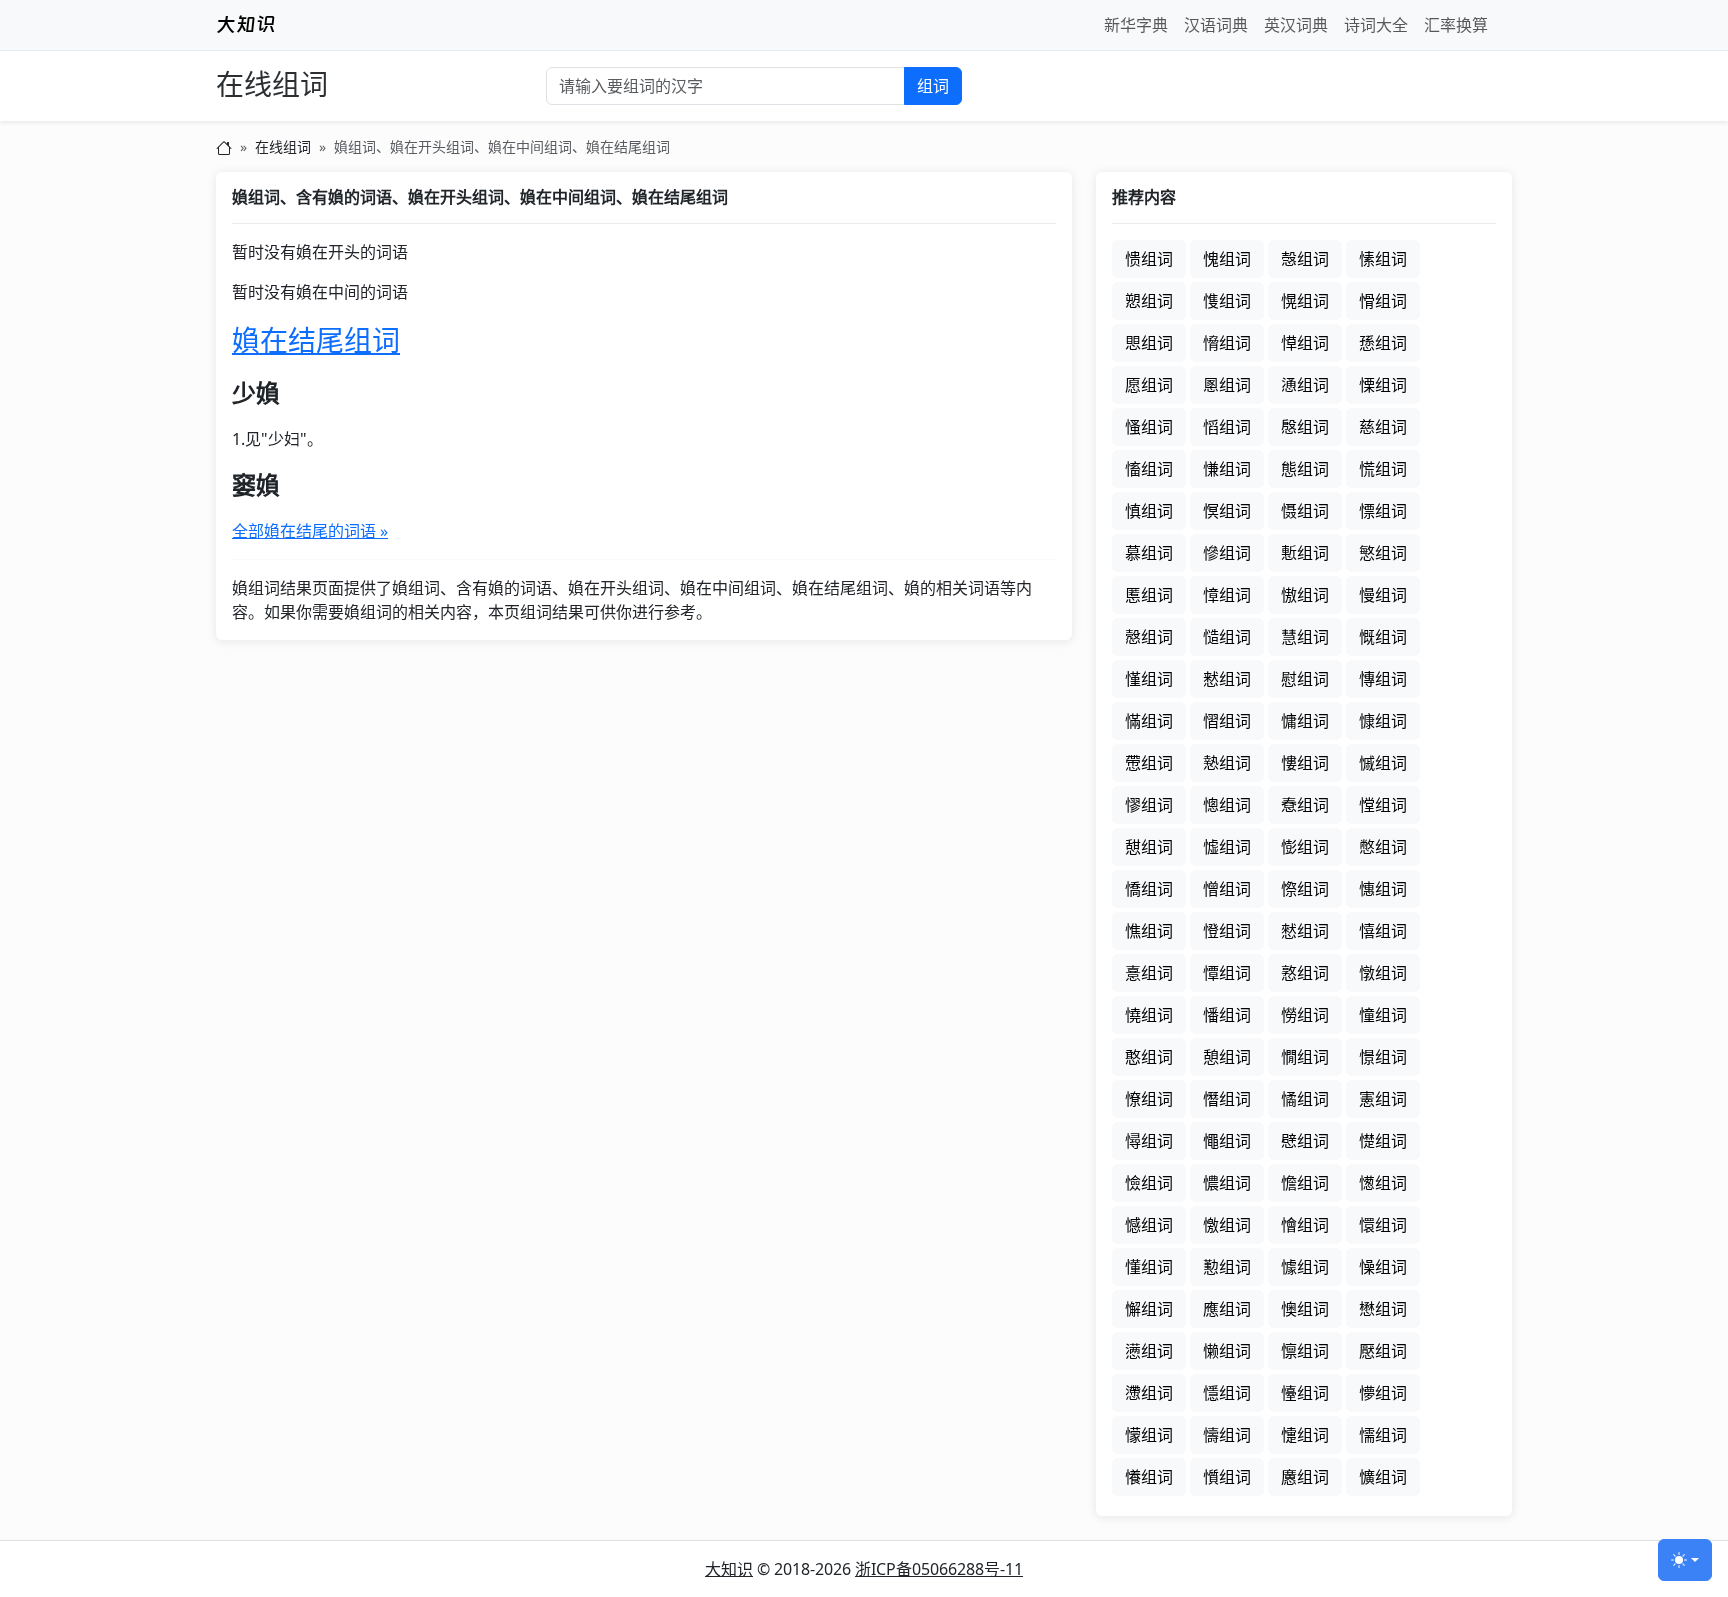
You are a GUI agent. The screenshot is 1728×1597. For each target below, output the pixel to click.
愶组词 (1227, 343)
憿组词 (1227, 1225)
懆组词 (1383, 1267)
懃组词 (1227, 1267)
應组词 (1227, 1309)
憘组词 (1383, 931)
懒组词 (1227, 1351)
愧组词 (1227, 259)
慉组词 (1149, 469)
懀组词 (1305, 1225)
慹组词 (1227, 763)
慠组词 (1305, 595)
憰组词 (1305, 1099)
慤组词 (1149, 637)
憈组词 (1227, 847)
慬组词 (1149, 679)
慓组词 (1383, 511)
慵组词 (1305, 721)
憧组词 (1383, 1015)
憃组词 (1305, 805)
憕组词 (1227, 931)
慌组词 (1383, 469)
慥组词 (1227, 637)
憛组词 (1227, 973)
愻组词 (1383, 343)
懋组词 (1383, 1309)
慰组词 (1305, 679)
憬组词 (1383, 1057)
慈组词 (1383, 427)
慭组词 (1227, 679)
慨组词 (1383, 637)
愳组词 (1149, 343)
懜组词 (1383, 1393)
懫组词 (1227, 1477)
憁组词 (1227, 805)
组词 (933, 86)
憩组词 (1227, 1057)
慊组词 (1227, 469)
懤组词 (1227, 1435)
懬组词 (1305, 1477)
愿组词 (1149, 385)
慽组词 (1383, 763)
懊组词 (1305, 1309)
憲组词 (1383, 1099)
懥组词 (1305, 1435)
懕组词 (1383, 1351)
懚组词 (1227, 1393)
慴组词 (1227, 721)
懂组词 (1149, 1267)
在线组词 (272, 85)
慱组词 (1383, 679)
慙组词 (1305, 553)
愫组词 (1383, 259)
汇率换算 (1456, 25)
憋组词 (1383, 847)
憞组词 (1383, 973)
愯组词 (1227, 301)
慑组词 (1305, 511)
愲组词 (1383, 301)
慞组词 (1227, 595)
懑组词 (1149, 1351)
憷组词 (1383, 1141)
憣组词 (1227, 1015)
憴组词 (1227, 1141)
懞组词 (1149, 1435)
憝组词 (1305, 973)
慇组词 (1305, 427)
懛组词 (1305, 1393)
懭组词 (1383, 1477)
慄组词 (1383, 385)
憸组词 (1149, 1183)
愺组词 (1305, 343)
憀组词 (1149, 805)
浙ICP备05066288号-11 (939, 1569)
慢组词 (1383, 595)
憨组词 (1149, 1057)
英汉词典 (1296, 25)
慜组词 (1383, 553)
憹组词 (1227, 1183)
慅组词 (1149, 427)
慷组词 (1383, 721)
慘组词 (1227, 553)
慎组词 (1149, 511)
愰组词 (1305, 301)
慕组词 (1149, 553)
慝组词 (1149, 595)
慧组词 (1305, 637)
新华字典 (1136, 25)
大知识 (729, 1569)
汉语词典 (1216, 25)
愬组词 (1149, 301)
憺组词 (1305, 1183)
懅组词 (1305, 1267)
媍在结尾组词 (316, 340)
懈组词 (1149, 1309)
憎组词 (1227, 889)
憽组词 (1383, 1183)
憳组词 (1149, 1141)
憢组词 (1149, 1015)
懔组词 (1305, 1351)
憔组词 (1149, 931)
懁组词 (1383, 1225)
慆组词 (1227, 427)
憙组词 (1149, 973)
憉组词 (1305, 847)
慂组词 (1305, 385)
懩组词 (1149, 1477)
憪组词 (1305, 1057)
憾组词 (1149, 1225)
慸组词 (1149, 763)
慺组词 (1305, 763)
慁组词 (1227, 385)
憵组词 (1305, 1141)
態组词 (1305, 469)
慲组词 (1149, 721)
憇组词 (1149, 847)
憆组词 (1383, 805)
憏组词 (1305, 889)
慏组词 (1227, 511)
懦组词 (1383, 1435)
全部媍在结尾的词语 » (310, 531)
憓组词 (1383, 889)
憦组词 (1305, 1015)
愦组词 (1149, 259)
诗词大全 (1376, 25)
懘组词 (1149, 1393)
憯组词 (1227, 1099)
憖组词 (1305, 931)
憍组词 (1149, 889)
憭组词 (1149, 1099)
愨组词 (1305, 259)
